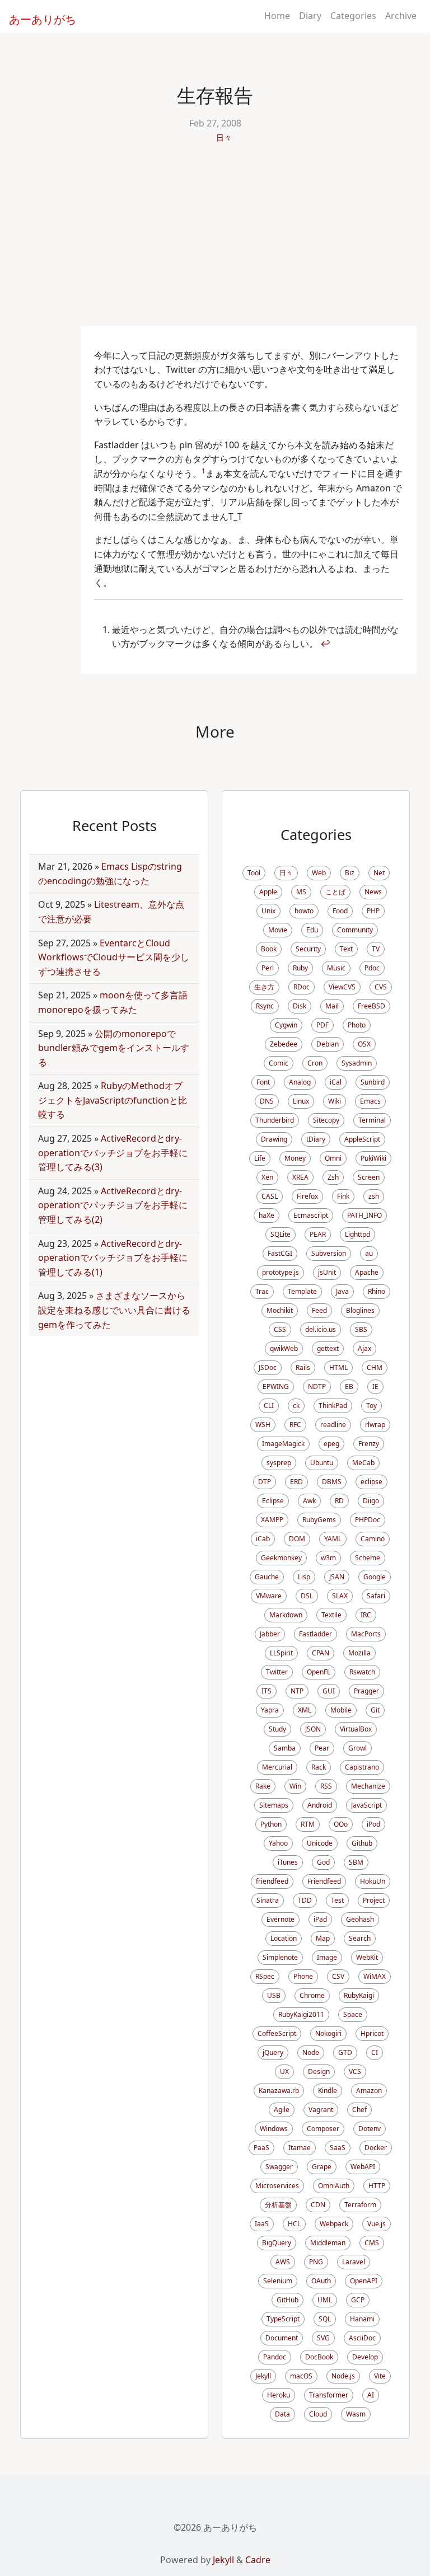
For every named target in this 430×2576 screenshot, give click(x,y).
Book (269, 949)
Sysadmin (357, 1063)
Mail (332, 1006)
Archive (401, 16)
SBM (356, 1862)
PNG (316, 2262)
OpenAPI (364, 2281)
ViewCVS (342, 987)
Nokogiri (328, 2033)
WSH (263, 1425)
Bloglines (360, 1310)
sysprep (279, 1463)
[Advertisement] (215, 242)
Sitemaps (274, 1805)
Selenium (278, 2281)
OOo (341, 1824)
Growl (357, 1748)
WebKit (367, 1957)
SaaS (338, 2148)
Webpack (334, 2224)
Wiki (335, 1101)
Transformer (329, 2395)
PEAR (318, 1234)
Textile (331, 1615)
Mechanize (368, 1786)
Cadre (258, 2560)
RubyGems (319, 1520)
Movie (278, 930)
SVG (323, 2338)
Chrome (312, 1995)
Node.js (343, 2376)
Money (295, 1158)
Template (302, 1291)
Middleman (328, 2243)
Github (362, 1843)
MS (301, 892)
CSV (338, 1976)
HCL (294, 2224)
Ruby (300, 968)
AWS (283, 2262)
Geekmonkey (281, 1558)
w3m (328, 1558)
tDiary (316, 1139)
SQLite (281, 1234)
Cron (315, 1063)
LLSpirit (281, 1653)
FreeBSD (371, 1006)
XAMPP (272, 1520)
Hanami (362, 2319)
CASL (270, 1196)
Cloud (318, 2414)
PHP (373, 911)
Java (342, 1291)
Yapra (270, 1710)
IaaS (262, 2224)
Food (340, 911)
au (369, 1253)
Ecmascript (311, 1215)
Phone (303, 1976)
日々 (224, 137)
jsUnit (327, 1272)
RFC (295, 1425)
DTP (265, 1482)
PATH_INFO (364, 1215)
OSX (364, 1044)
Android (320, 1805)
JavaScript (366, 1805)
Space (353, 2014)
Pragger (366, 1691)
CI (375, 2052)
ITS (267, 1691)
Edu (312, 930)
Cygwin (286, 1025)
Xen (267, 1177)
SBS (361, 1329)
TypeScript (283, 2319)
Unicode (320, 1843)
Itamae (300, 2148)
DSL (307, 1596)
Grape (322, 2167)
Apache (367, 1272)
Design (319, 2071)
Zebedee (284, 1044)
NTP (297, 1691)
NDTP (317, 1386)
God (323, 1862)
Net (379, 873)
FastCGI (280, 1253)
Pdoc (372, 968)
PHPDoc (368, 1520)
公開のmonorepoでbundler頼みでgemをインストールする (114, 1048)
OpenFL (319, 1672)
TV (376, 949)
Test (337, 1900)
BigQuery (277, 2243)
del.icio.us (321, 1329)
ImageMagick (283, 1444)
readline (333, 1425)
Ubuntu (322, 1463)
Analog (300, 1082)
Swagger (279, 2167)
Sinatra (268, 1900)
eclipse (371, 1482)
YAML (333, 1539)
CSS (280, 1329)
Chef (359, 2110)
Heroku (279, 2395)
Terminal (372, 1120)
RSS (326, 1786)
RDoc (302, 987)
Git (375, 1710)
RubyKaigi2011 (301, 2014)
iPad (320, 1919)
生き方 (264, 987)
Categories (353, 16)
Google (375, 1577)
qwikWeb (284, 1348)
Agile (282, 2110)
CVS (381, 987)
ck (296, 1406)
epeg (331, 1444)
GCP (358, 2300)
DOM (297, 1539)
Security (308, 949)
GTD (345, 2052)
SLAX (340, 1596)
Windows (274, 2129)
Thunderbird (275, 1120)
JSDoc (268, 1367)
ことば (335, 892)
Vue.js (377, 2224)
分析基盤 (278, 2205)
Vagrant (321, 2110)
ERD (296, 1482)
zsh (374, 1196)
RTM (308, 1824)
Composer (323, 2129)
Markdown (286, 1615)
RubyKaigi (359, 1995)
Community (355, 930)
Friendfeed (324, 1881)
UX (284, 2071)
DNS (267, 1101)
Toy (371, 1406)
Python (271, 1824)
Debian (328, 1044)
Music (336, 968)
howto (304, 911)
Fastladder (316, 1634)
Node (311, 2052)
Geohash (360, 1919)
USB (274, 1995)
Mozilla (359, 1653)
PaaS (261, 2148)
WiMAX (375, 1976)
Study (277, 1729)
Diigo (371, 1501)
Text (346, 949)
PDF (322, 1025)
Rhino (377, 1291)
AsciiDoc (362, 2338)
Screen (369, 1177)
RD (339, 1501)
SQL (325, 2319)
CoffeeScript (277, 2033)
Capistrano (362, 1767)
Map (323, 1938)
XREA (300, 1177)
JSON (313, 1729)
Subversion (329, 1253)
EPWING (276, 1386)
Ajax (364, 1348)
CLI (269, 1406)
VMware (269, 1596)
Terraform (360, 2205)
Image (327, 1957)
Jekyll (263, 2376)
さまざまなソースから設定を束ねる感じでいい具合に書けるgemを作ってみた (114, 1310)
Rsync (265, 1006)
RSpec (265, 1976)
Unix (268, 911)
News (373, 892)
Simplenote (280, 1957)
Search (360, 1938)
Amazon (369, 2091)
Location (284, 1938)
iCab (263, 1539)
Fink (343, 1196)
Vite (380, 2376)
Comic (279, 1063)
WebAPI (363, 2167)
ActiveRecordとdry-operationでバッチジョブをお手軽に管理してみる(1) (113, 1258)
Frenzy (369, 1444)
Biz (350, 873)
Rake (263, 1786)
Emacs (370, 1101)
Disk (300, 1006)
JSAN (337, 1577)
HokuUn (373, 1881)
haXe (267, 1215)
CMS (372, 2243)
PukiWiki (373, 1158)
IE (375, 1386)
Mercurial (277, 1767)
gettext (328, 1348)
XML (305, 1710)
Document (282, 2338)
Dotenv (370, 2129)
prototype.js (281, 1272)
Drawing (274, 1139)
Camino (373, 1539)
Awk (309, 1501)
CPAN (321, 1653)
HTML (338, 1367)
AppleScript (362, 1139)
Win (295, 1786)
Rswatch (362, 1672)
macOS (301, 2376)
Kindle (328, 2091)
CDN (318, 2205)
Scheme (368, 1558)
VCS (355, 2071)
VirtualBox (356, 1729)
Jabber (270, 1634)
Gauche (267, 1577)
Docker (376, 2148)
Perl (268, 968)
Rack (319, 1767)
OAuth (321, 2281)
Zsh (333, 1177)
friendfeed (272, 1881)
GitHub (288, 2300)
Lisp (304, 1577)
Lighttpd (357, 1234)
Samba (285, 1748)
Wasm (356, 2414)
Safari (376, 1596)
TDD (305, 1900)
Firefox (307, 1196)
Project (374, 1900)
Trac (262, 1291)
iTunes (288, 1862)
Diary (310, 16)
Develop (365, 2357)
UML (325, 2300)
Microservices (277, 2186)
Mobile (341, 1710)
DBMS (332, 1482)
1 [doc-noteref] (204, 471)
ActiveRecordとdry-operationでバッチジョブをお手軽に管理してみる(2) (113, 1205)
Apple (268, 892)
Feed (319, 1310)
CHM (375, 1367)
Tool (254, 873)
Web (319, 873)
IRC (366, 1615)
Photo (357, 1025)
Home (277, 16)
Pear (322, 1748)
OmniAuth (334, 2186)
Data (282, 2414)
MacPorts (366, 1634)
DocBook (319, 2357)
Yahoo (278, 1843)
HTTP (377, 2186)
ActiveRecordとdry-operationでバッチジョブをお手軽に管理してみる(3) (113, 1153)
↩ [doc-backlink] (325, 644)
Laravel (354, 2262)
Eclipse (273, 1501)
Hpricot (372, 2033)
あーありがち (36, 18)
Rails (303, 1367)
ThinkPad (333, 1406)
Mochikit (280, 1310)
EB (349, 1386)
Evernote (281, 1919)
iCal (336, 1082)
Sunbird (373, 1082)
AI (371, 2395)
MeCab (363, 1463)
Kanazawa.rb (279, 2091)
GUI (329, 1691)
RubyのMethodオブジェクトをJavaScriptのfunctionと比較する (113, 1100)
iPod (373, 1824)
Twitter (277, 1672)
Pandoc (275, 2357)
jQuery (273, 2052)
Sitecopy (326, 1120)
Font (263, 1082)
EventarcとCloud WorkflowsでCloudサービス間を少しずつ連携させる (114, 957)
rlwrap (375, 1425)
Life (260, 1158)
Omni (333, 1158)
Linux (301, 1101)
